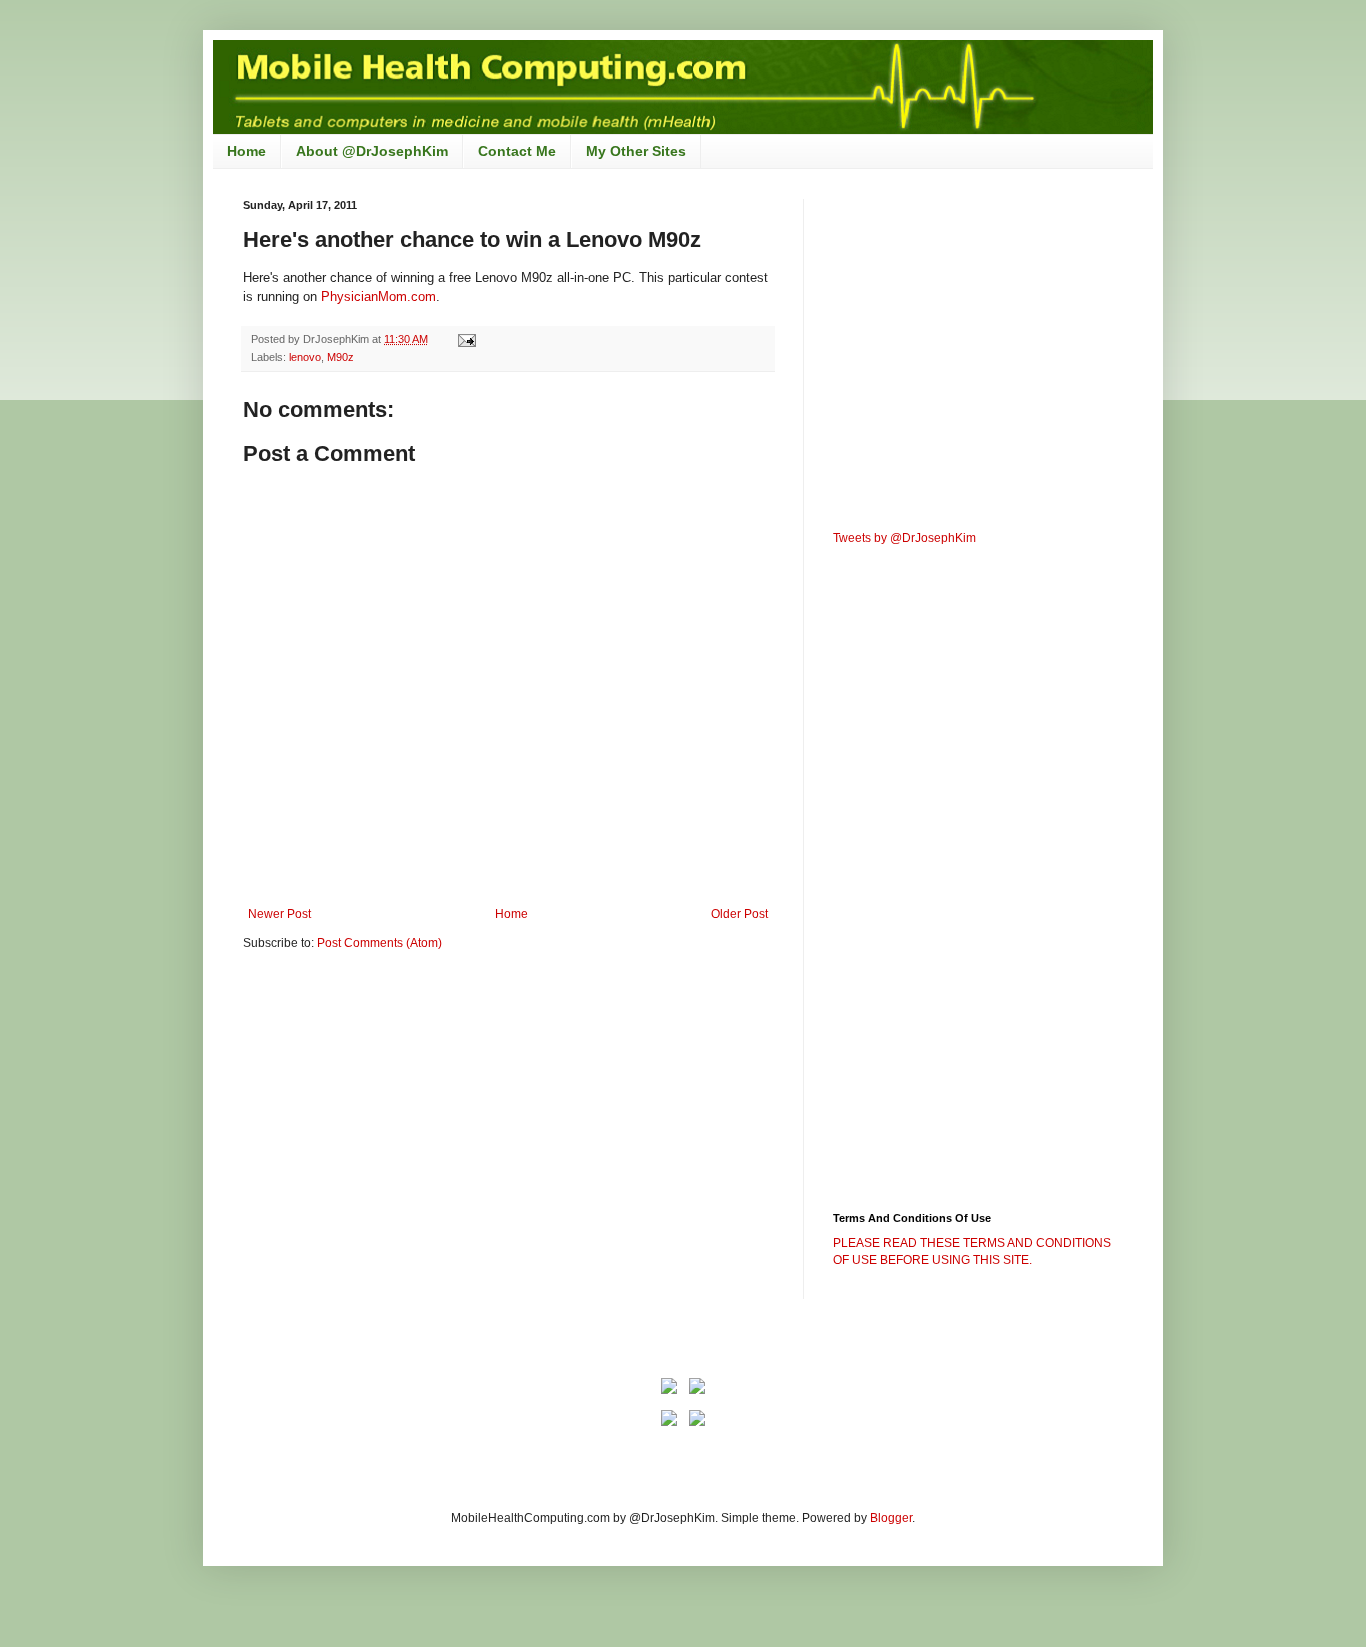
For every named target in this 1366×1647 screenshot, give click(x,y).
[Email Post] (466, 339)
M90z (340, 357)
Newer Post (279, 914)
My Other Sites (636, 151)
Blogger (891, 1518)
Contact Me (517, 151)
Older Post (739, 914)
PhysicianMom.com (378, 296)
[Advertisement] (411, 1121)
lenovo (305, 357)
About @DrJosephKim (372, 151)
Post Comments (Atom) (379, 943)
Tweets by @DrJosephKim (904, 538)
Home (246, 151)
